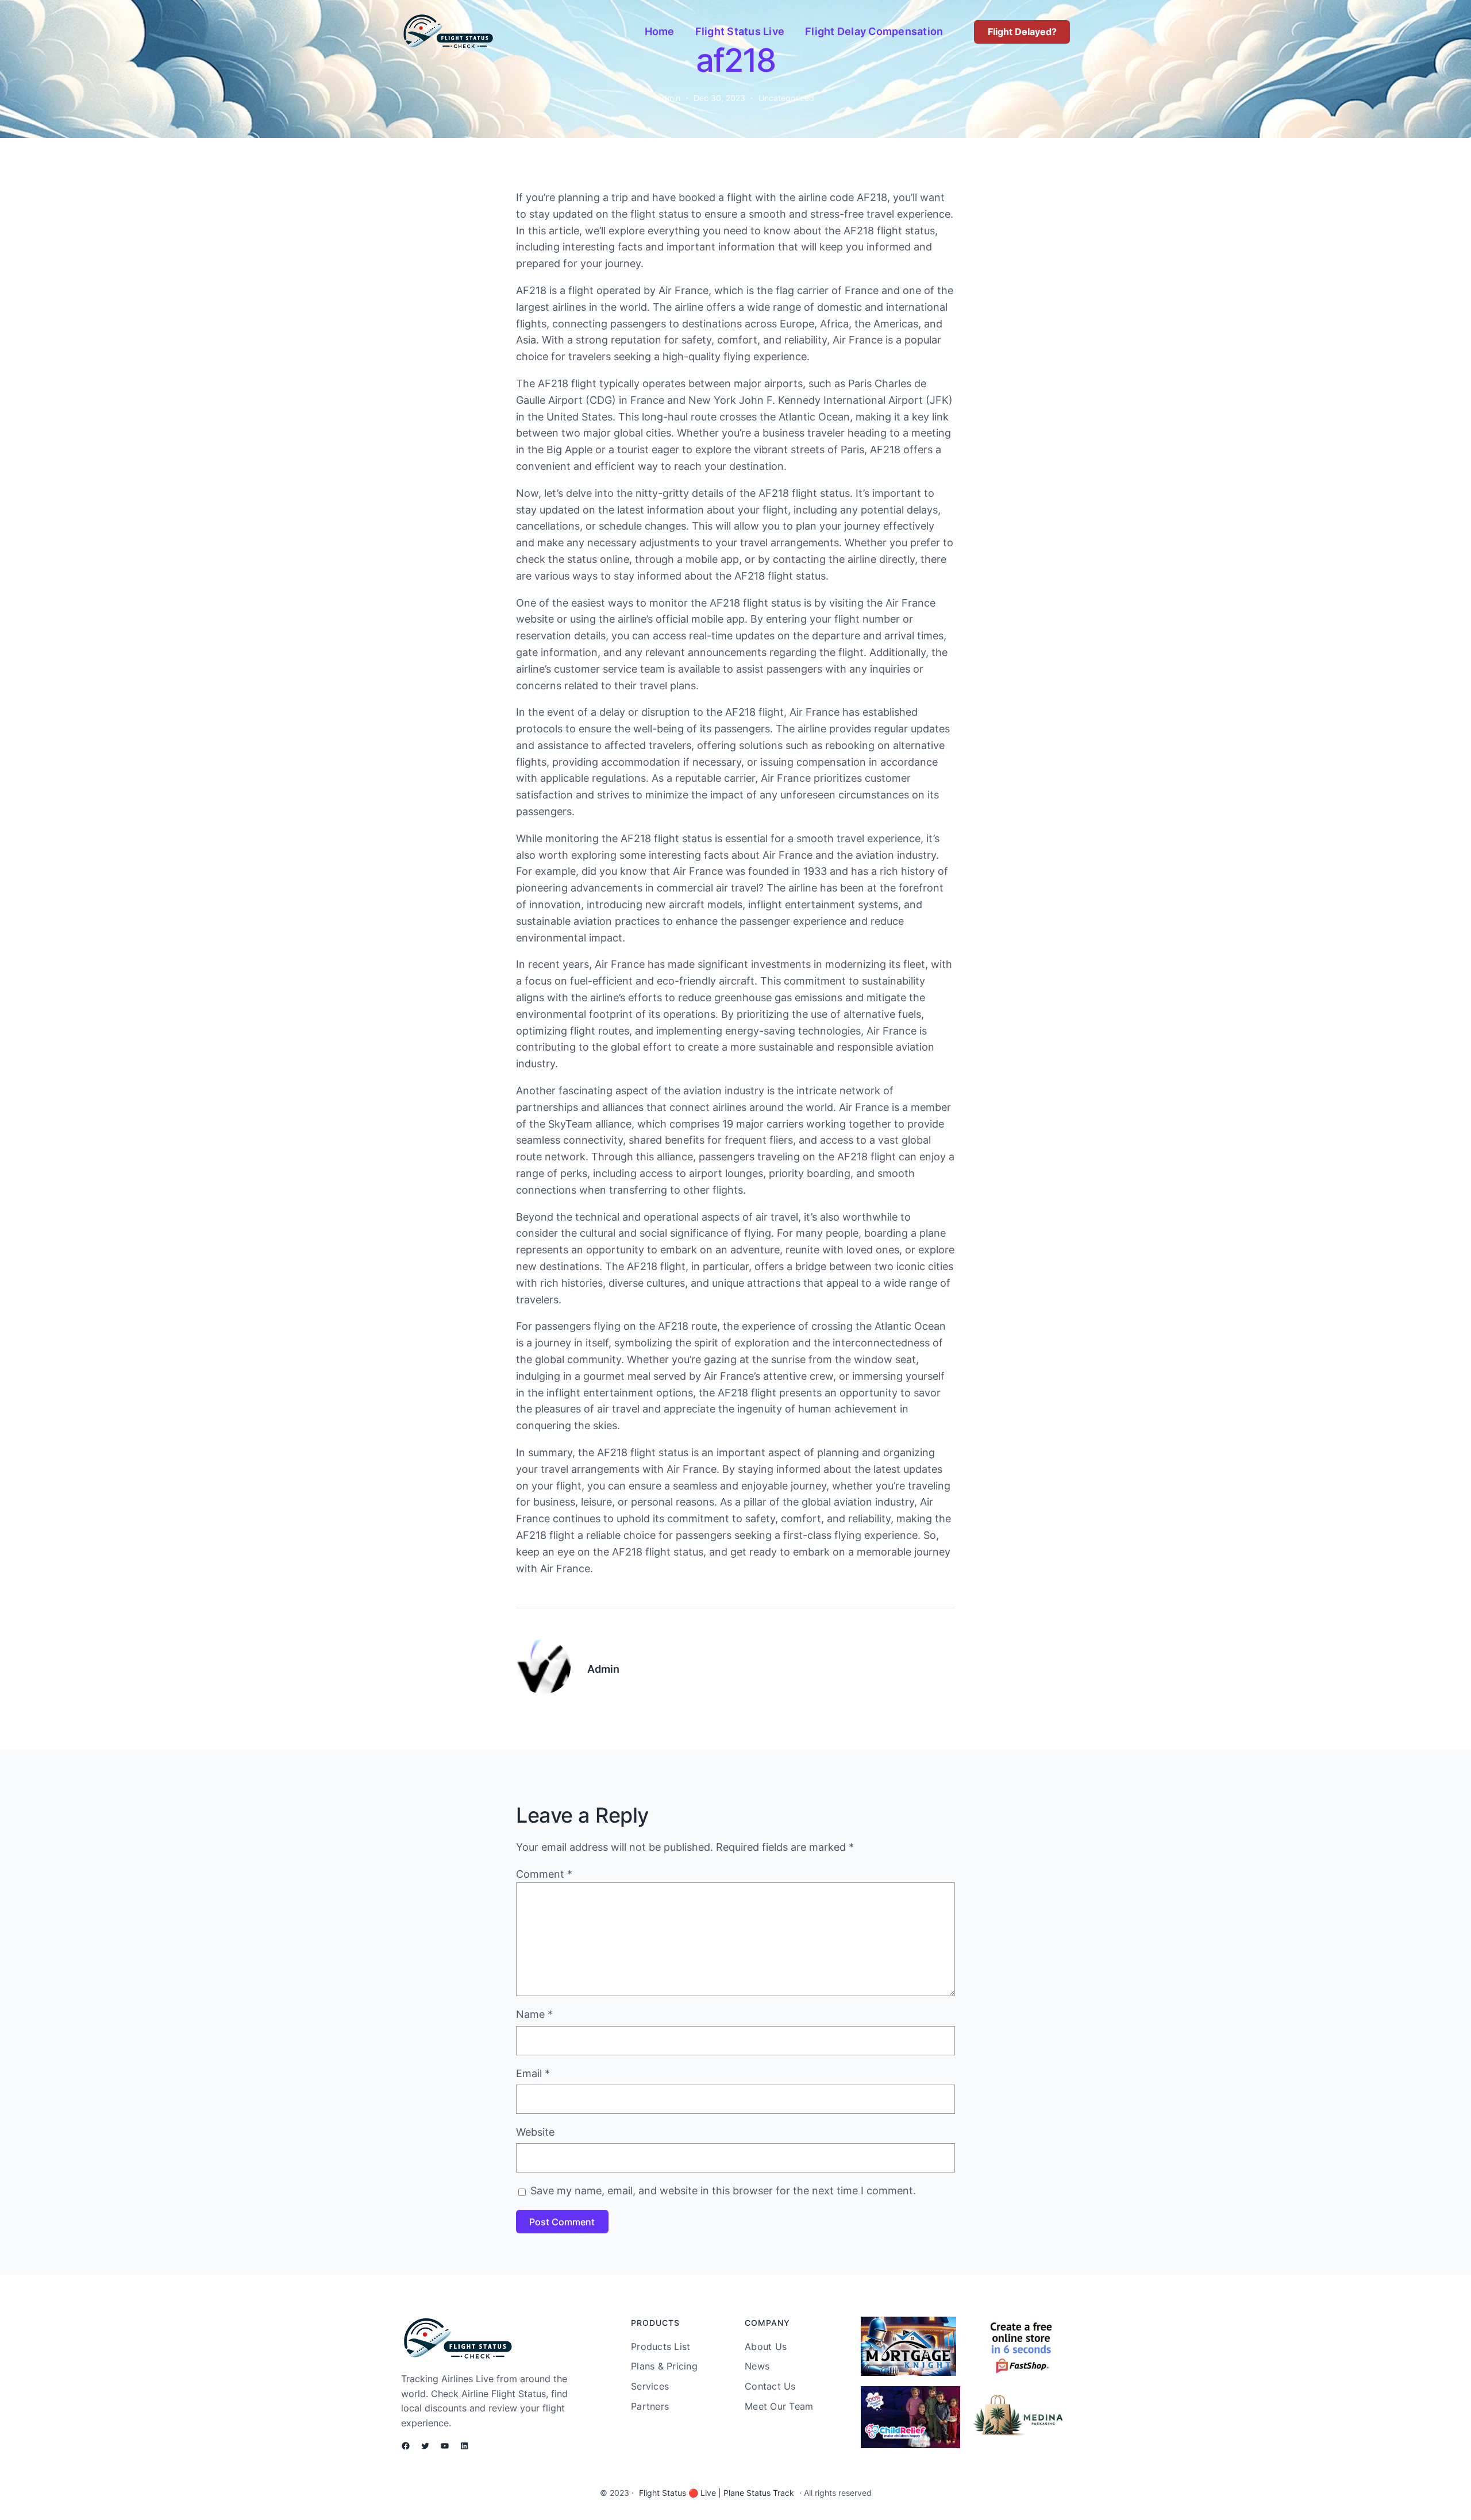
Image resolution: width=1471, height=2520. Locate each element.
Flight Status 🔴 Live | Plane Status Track (717, 2493)
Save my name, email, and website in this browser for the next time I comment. (723, 2191)
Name (534, 2014)
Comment (544, 1874)
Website (535, 2132)
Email (533, 2073)
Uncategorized (786, 98)
